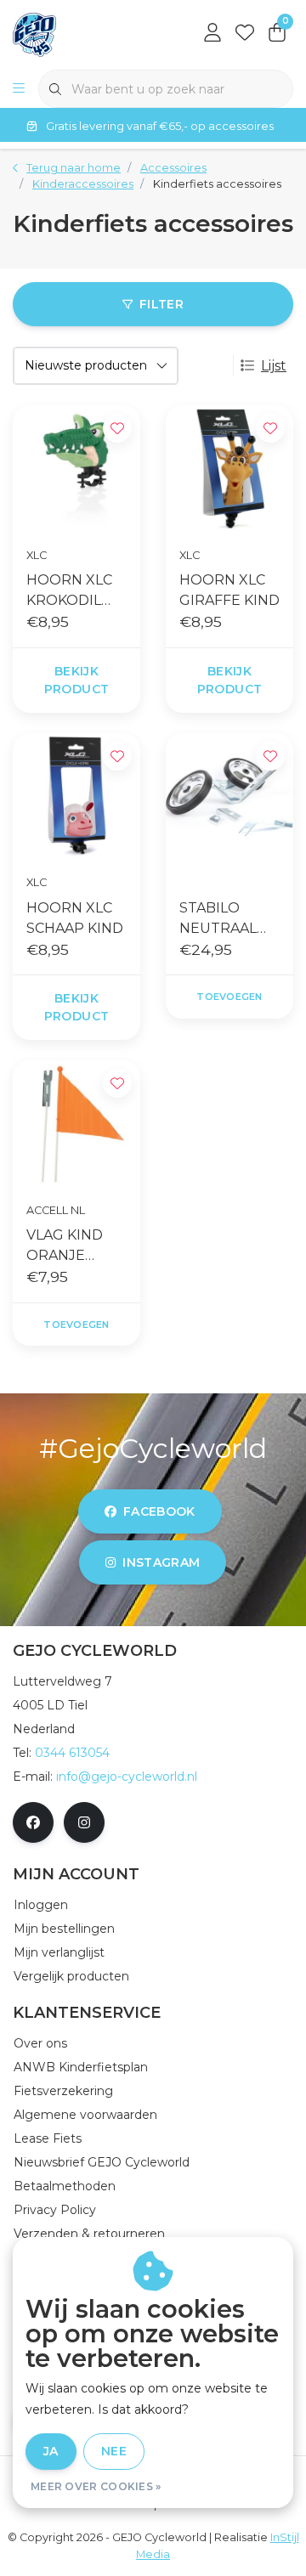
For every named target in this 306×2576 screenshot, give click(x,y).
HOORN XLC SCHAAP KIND (75, 918)
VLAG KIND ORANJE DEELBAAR (65, 1246)
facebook (159, 1511)
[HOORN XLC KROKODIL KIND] (76, 469)
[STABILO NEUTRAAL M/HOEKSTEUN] (229, 797)
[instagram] (84, 1822)
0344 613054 (72, 1753)
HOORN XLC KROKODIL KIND (69, 591)
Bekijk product (76, 680)
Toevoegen (229, 997)
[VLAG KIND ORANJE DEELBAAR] (76, 1124)
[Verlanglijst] (245, 34)
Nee (114, 2451)
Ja (51, 2451)
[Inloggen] (212, 34)
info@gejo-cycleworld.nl (127, 1777)
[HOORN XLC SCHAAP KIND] (76, 797)
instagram (162, 1562)
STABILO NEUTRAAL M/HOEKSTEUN (228, 919)
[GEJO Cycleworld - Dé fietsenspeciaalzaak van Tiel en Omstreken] (34, 34)
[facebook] (33, 1822)
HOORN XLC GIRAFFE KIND (229, 590)
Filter (161, 304)
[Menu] (19, 89)
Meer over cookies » (96, 2486)
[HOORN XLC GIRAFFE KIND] (229, 469)
